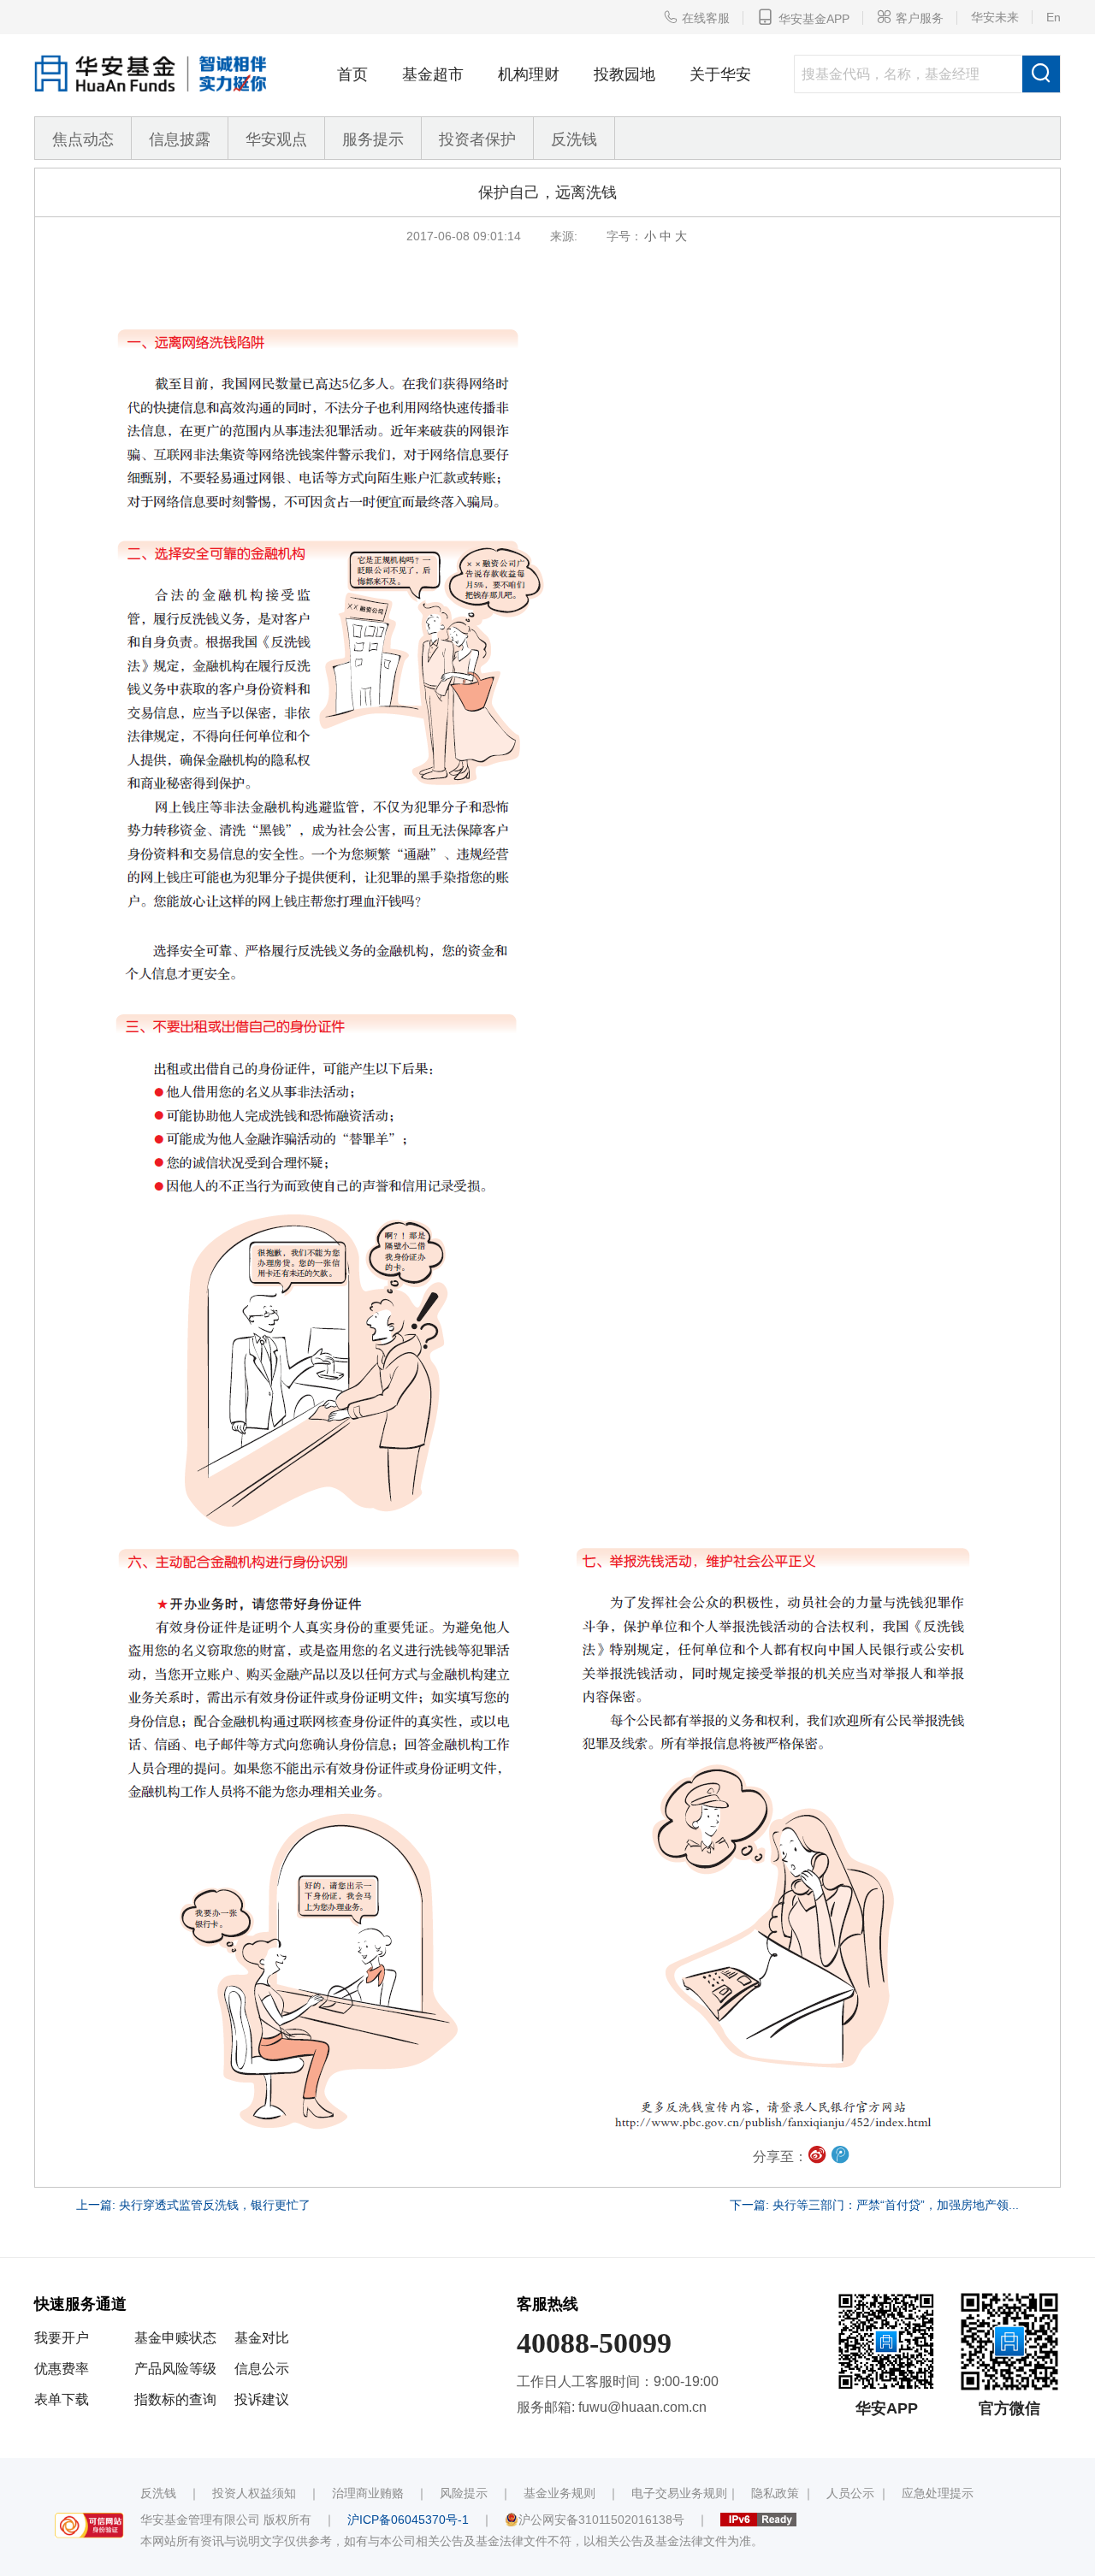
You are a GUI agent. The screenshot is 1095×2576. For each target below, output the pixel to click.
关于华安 (720, 74)
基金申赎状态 (175, 2338)
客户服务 (910, 17)
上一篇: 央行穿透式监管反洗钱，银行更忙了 (193, 2205)
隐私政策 (775, 2493)
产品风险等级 (175, 2369)
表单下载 (62, 2399)
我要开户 (62, 2338)
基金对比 (262, 2338)
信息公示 (262, 2369)
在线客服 (696, 17)
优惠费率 (62, 2369)
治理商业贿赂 (368, 2493)
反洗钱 (574, 139)
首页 (352, 74)
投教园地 (624, 74)
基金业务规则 (559, 2493)
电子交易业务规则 (679, 2493)
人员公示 (850, 2493)
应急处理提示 (938, 2493)
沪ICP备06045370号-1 (408, 2520)
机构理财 (529, 74)
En (1054, 17)
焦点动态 (83, 139)
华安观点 (276, 139)
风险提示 (464, 2493)
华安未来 (995, 17)
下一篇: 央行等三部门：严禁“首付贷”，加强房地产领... (874, 2205)
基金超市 (433, 74)
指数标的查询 (175, 2399)
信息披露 (180, 139)
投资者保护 (477, 139)
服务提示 (373, 139)
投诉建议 (262, 2399)
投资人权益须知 (254, 2493)
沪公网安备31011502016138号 (601, 2520)
